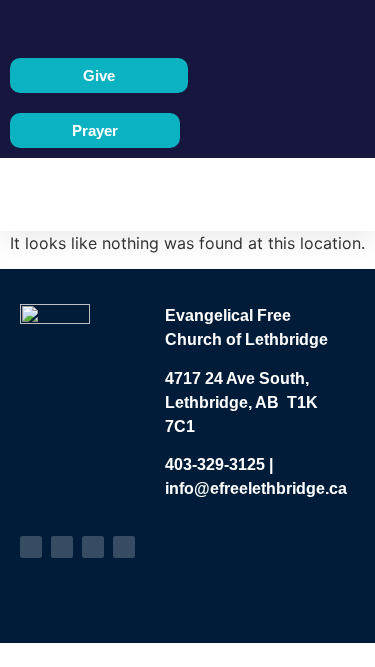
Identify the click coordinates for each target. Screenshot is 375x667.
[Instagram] (93, 547)
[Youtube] (62, 547)
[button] (172, 194)
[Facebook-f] (31, 547)
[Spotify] (124, 547)
